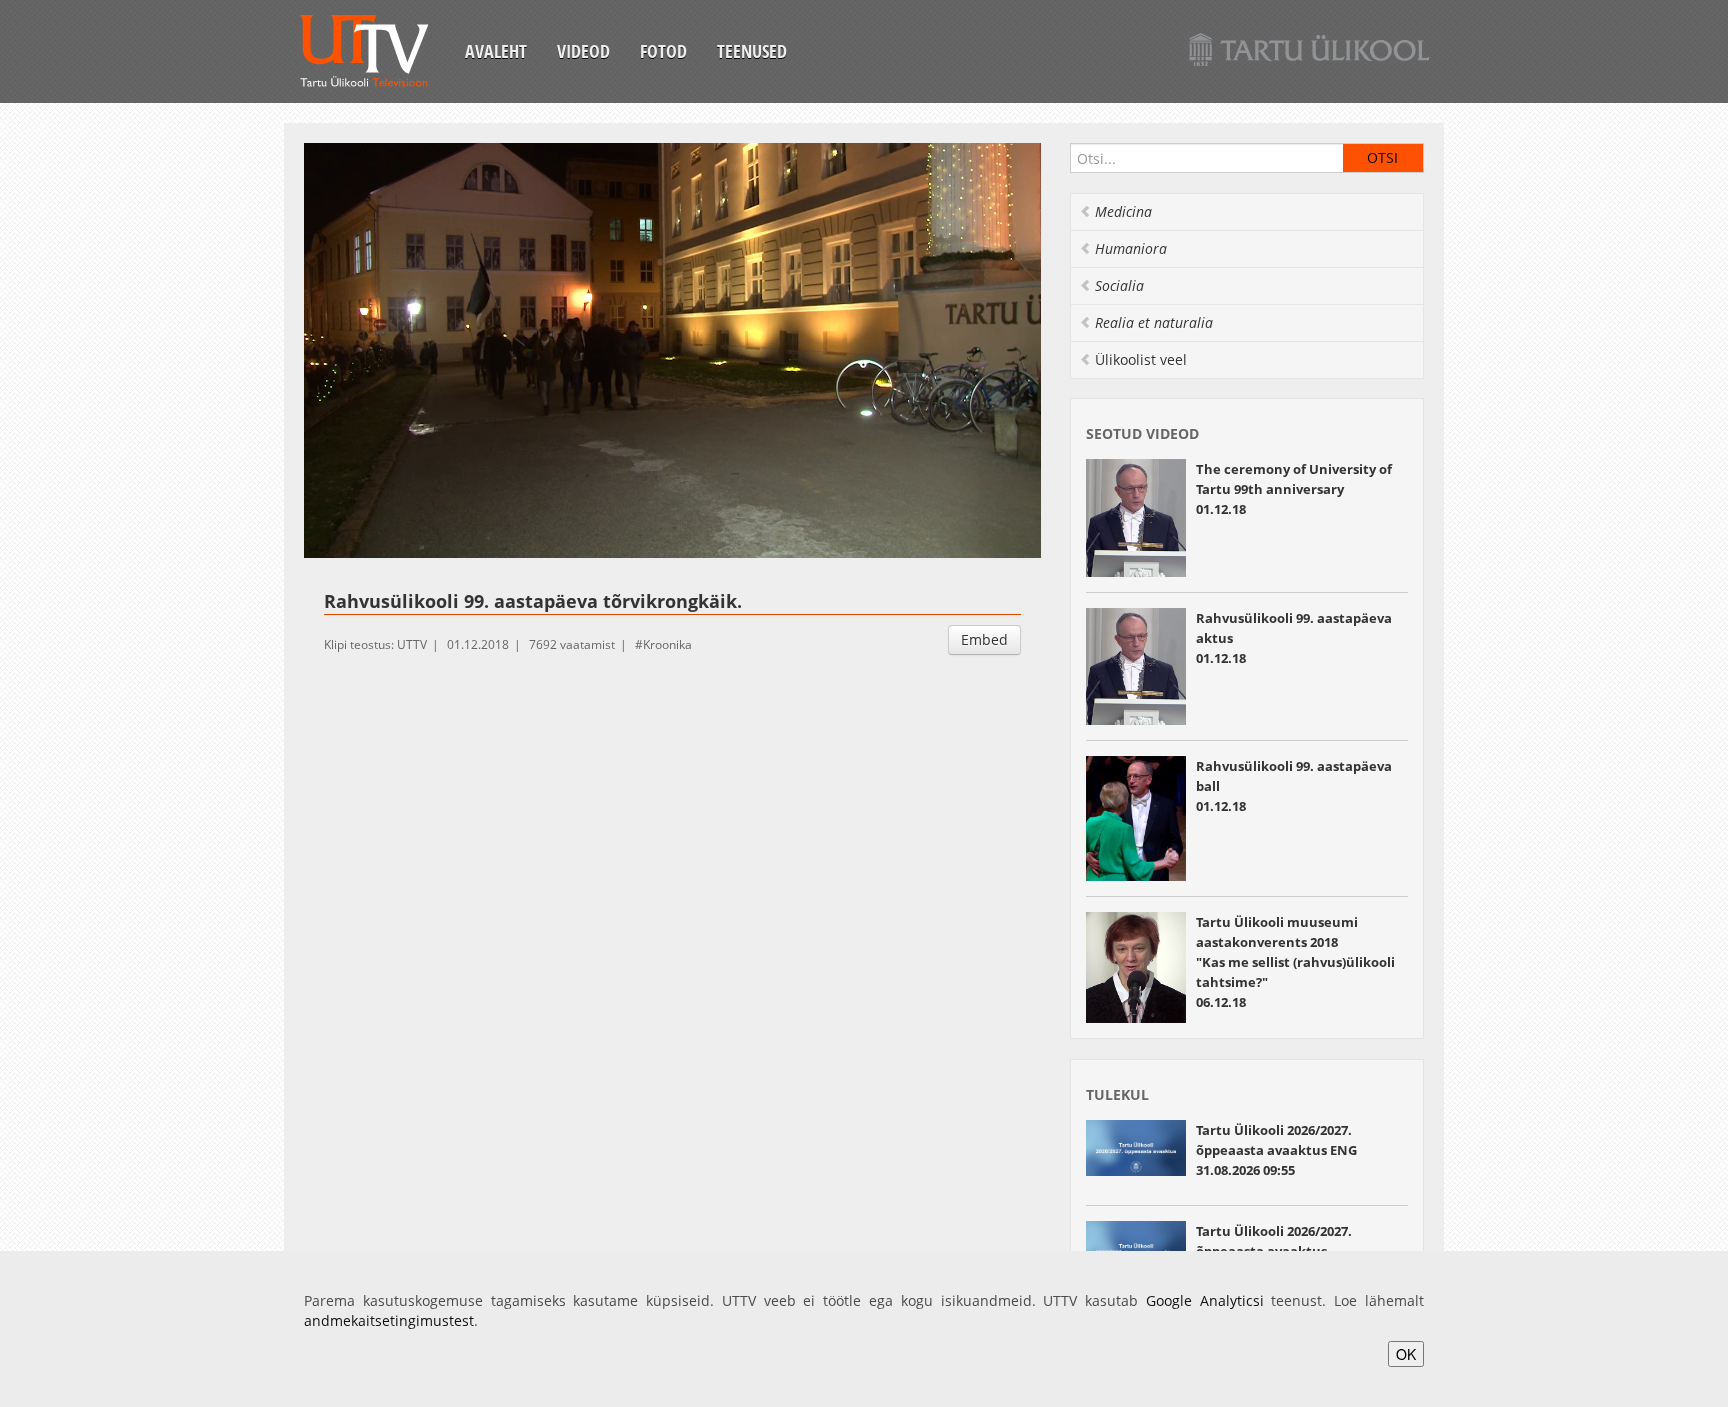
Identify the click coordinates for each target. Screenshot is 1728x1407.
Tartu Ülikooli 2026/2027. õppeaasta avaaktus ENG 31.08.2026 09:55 (1276, 1150)
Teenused (752, 51)
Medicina (1123, 211)
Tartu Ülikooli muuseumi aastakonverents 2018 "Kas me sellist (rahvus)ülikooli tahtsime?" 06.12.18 (1295, 962)
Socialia (1119, 285)
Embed (984, 639)
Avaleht (496, 51)
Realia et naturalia (1154, 322)
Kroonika (667, 644)
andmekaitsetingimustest (389, 1320)
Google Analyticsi (1205, 1300)
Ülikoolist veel (1141, 359)
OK (1406, 1354)
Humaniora (1131, 248)
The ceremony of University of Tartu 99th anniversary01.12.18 (1294, 489)
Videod (583, 51)
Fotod (663, 51)
